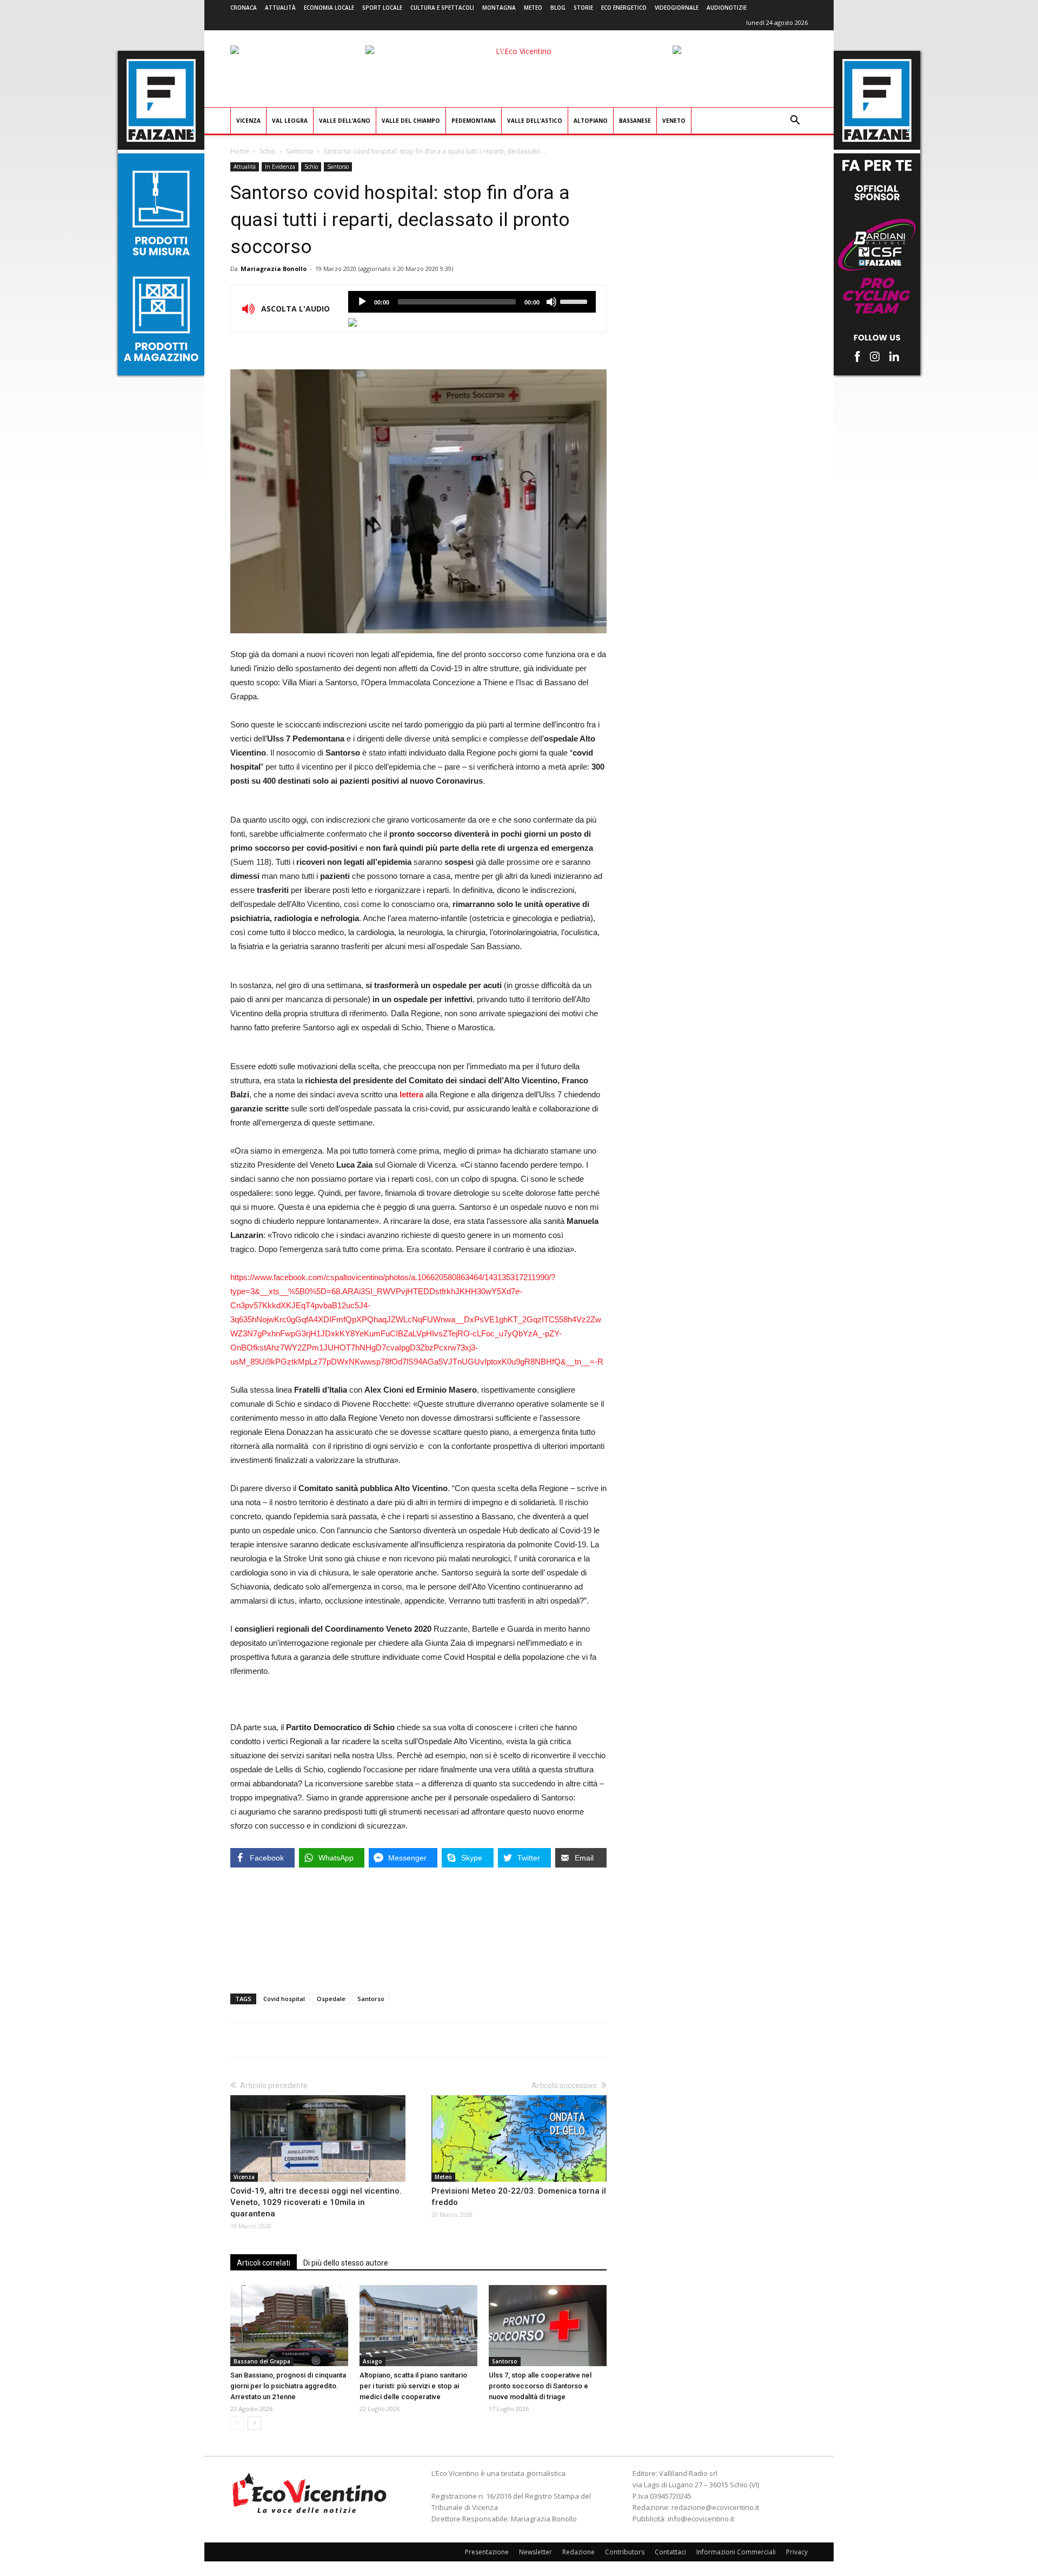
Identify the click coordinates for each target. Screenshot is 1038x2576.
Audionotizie (727, 8)
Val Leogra (290, 121)
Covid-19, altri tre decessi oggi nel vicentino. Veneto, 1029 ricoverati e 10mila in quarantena (316, 2202)
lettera (411, 1094)
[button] (795, 121)
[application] (472, 302)
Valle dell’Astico (535, 121)
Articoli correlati (264, 2263)
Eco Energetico (624, 8)
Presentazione (487, 2552)
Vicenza (248, 121)
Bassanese (635, 121)
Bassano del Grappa (262, 2361)
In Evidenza (280, 167)
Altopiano (591, 121)
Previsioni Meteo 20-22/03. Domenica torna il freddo (519, 2197)
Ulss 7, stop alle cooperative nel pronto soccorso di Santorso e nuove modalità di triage (540, 2386)
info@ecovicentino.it (701, 2519)
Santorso (300, 151)
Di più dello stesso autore (346, 2263)
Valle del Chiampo (411, 121)
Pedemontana (474, 121)
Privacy (797, 2552)
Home (240, 151)
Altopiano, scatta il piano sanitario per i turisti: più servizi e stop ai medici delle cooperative (413, 2386)
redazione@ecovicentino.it (715, 2507)
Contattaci (670, 2552)
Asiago (372, 2361)
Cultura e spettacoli (442, 8)
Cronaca (244, 8)
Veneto (674, 121)
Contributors (625, 2552)
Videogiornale (677, 8)
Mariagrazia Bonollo (274, 269)
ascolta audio (362, 302)
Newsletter (535, 2552)
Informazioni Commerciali (736, 2552)
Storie (583, 8)
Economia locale (329, 8)
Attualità (280, 8)
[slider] (575, 301)
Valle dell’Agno (345, 121)
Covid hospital (284, 1999)
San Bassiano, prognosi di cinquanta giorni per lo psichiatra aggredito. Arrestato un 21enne (288, 2386)
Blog (558, 8)
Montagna (499, 8)
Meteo (533, 8)
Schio (268, 151)
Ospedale (331, 1999)
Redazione (578, 2552)
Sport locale (382, 8)
